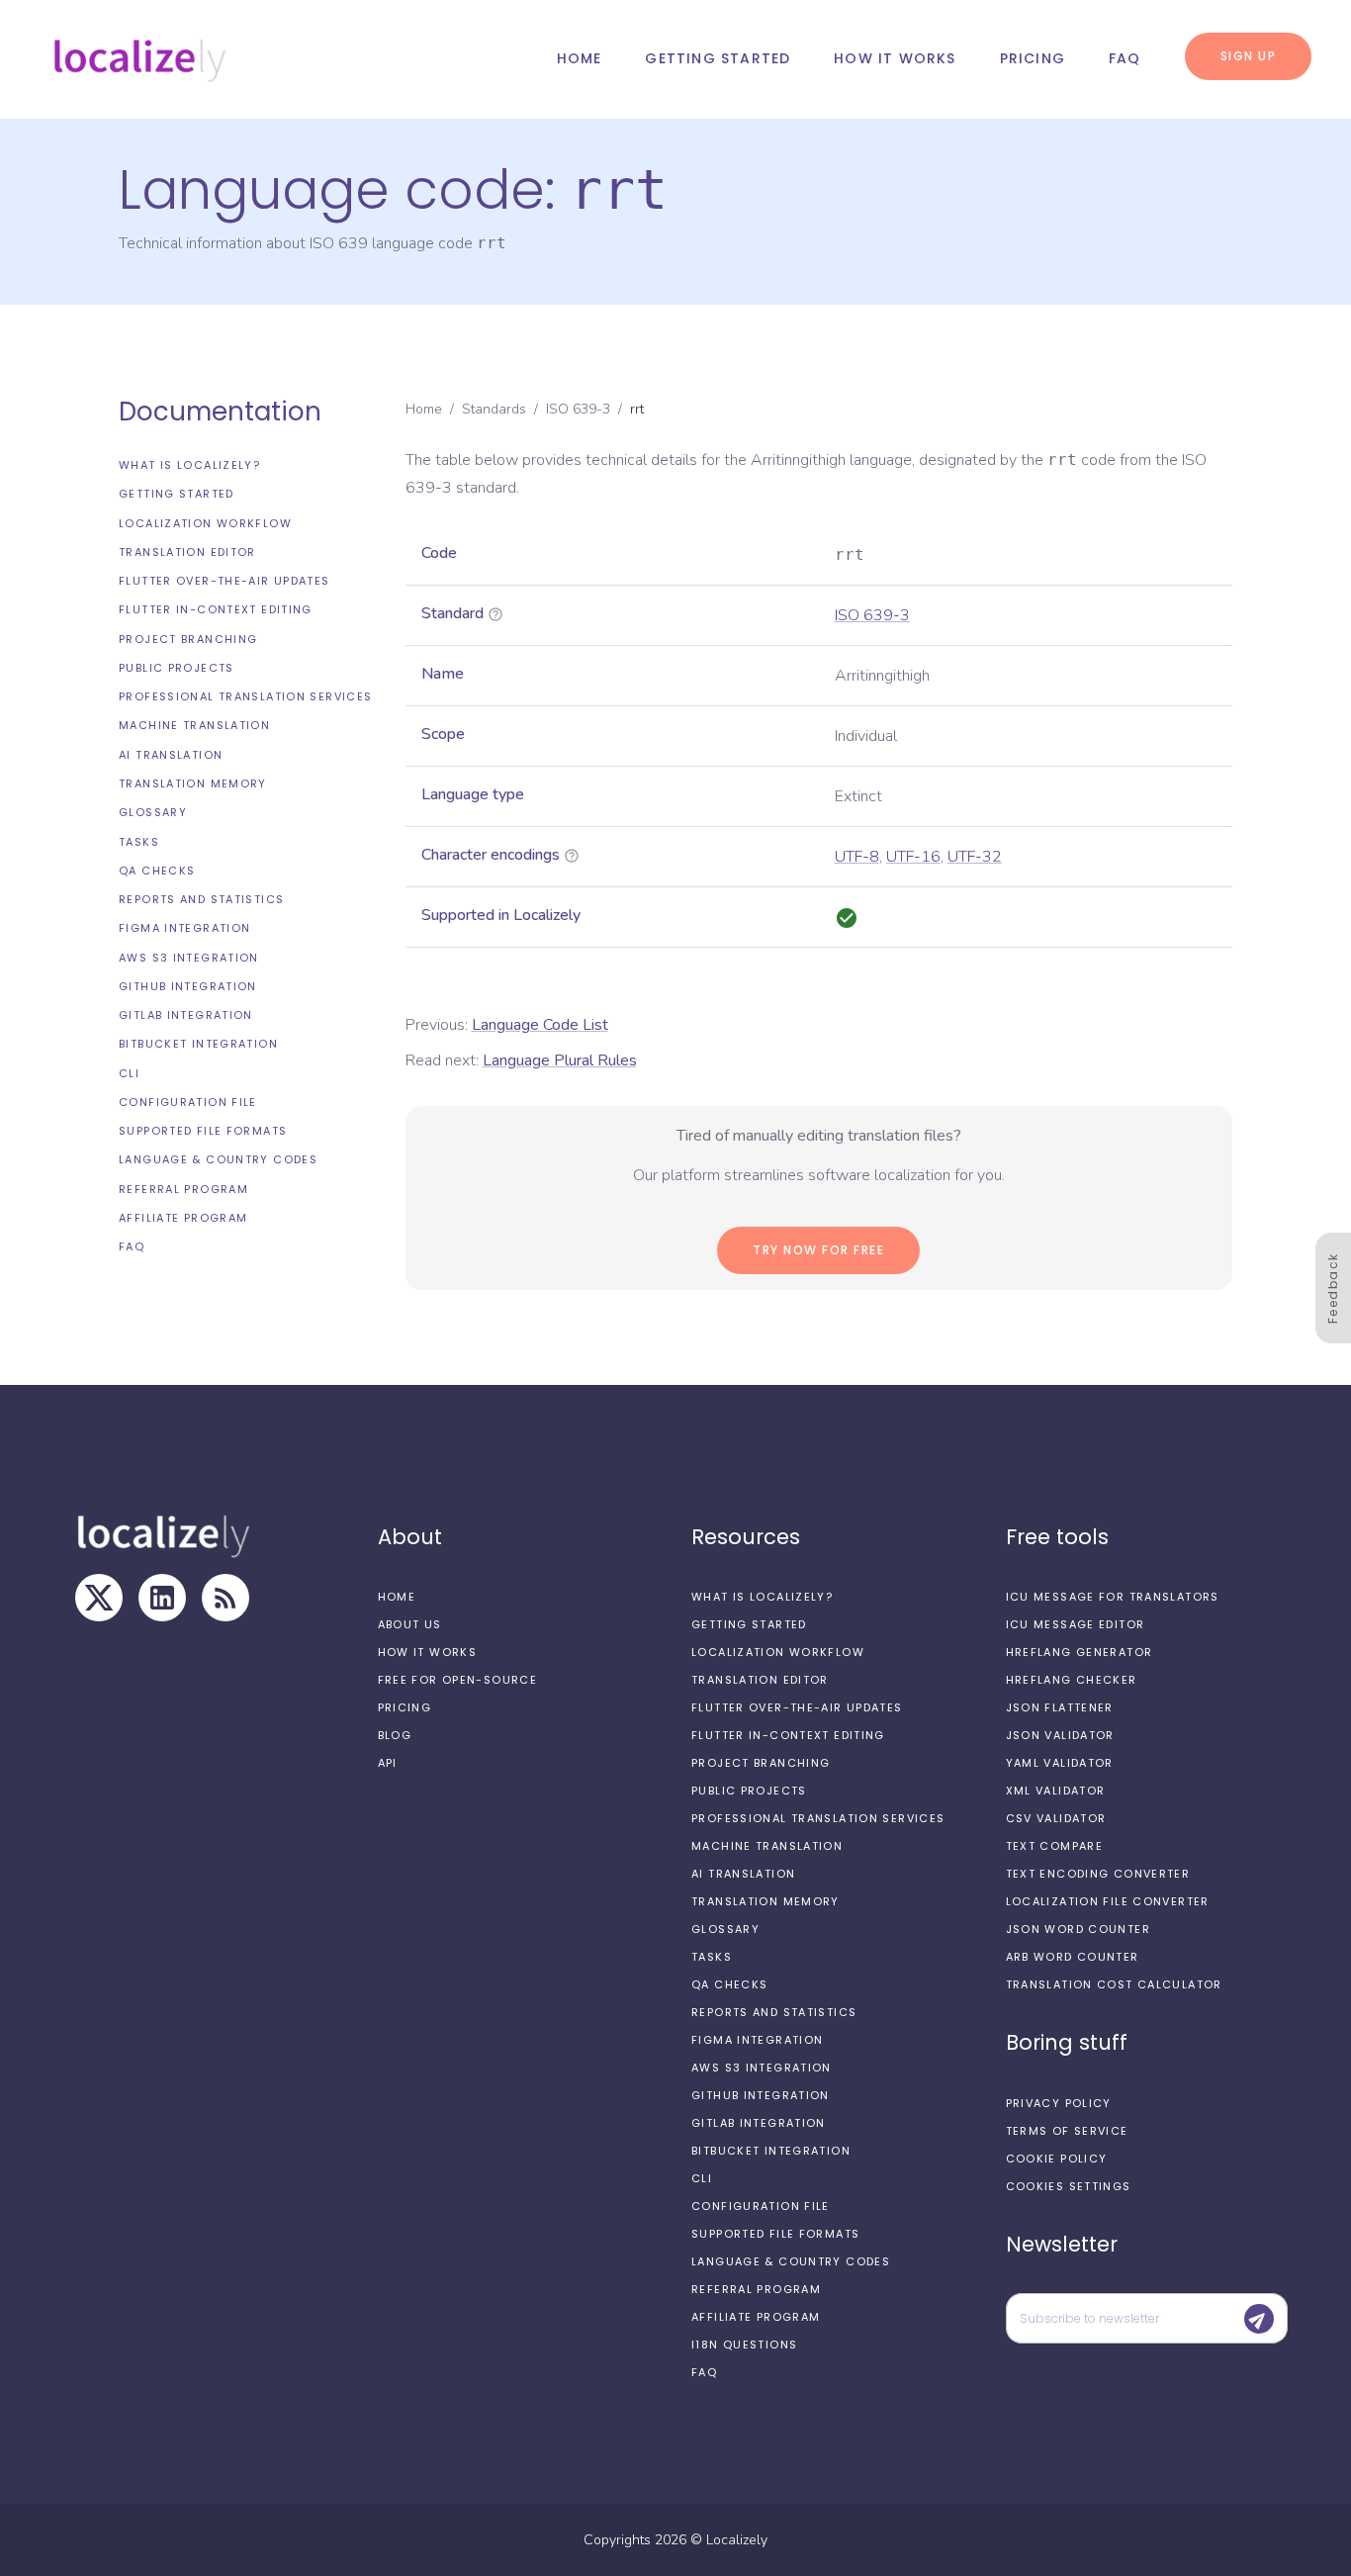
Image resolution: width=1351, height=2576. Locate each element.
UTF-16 (913, 857)
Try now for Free (818, 1250)
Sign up (1249, 56)
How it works (895, 58)
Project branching (188, 639)
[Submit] (1259, 2319)
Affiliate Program (183, 1218)
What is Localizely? (189, 465)
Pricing (1033, 58)
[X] (99, 1598)
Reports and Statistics (201, 899)
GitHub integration (188, 986)
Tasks (139, 841)
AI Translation (171, 755)
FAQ (1125, 58)
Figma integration (184, 928)
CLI (129, 1073)
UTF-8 (857, 857)
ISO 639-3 (578, 409)
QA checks (157, 871)
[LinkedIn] (162, 1598)
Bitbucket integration (198, 1044)
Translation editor (187, 552)
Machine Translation (194, 725)
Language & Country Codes (218, 1159)
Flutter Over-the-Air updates (225, 581)
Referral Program (183, 1189)
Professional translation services (245, 696)
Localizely (737, 2540)
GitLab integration (186, 1015)
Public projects (177, 668)
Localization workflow (205, 523)
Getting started (718, 58)
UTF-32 (975, 857)
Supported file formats (203, 1131)
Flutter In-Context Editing (216, 609)
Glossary (153, 812)
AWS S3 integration (189, 958)
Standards (494, 409)
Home (580, 58)
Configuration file (188, 1102)
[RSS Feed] (225, 1598)
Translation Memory (193, 783)
